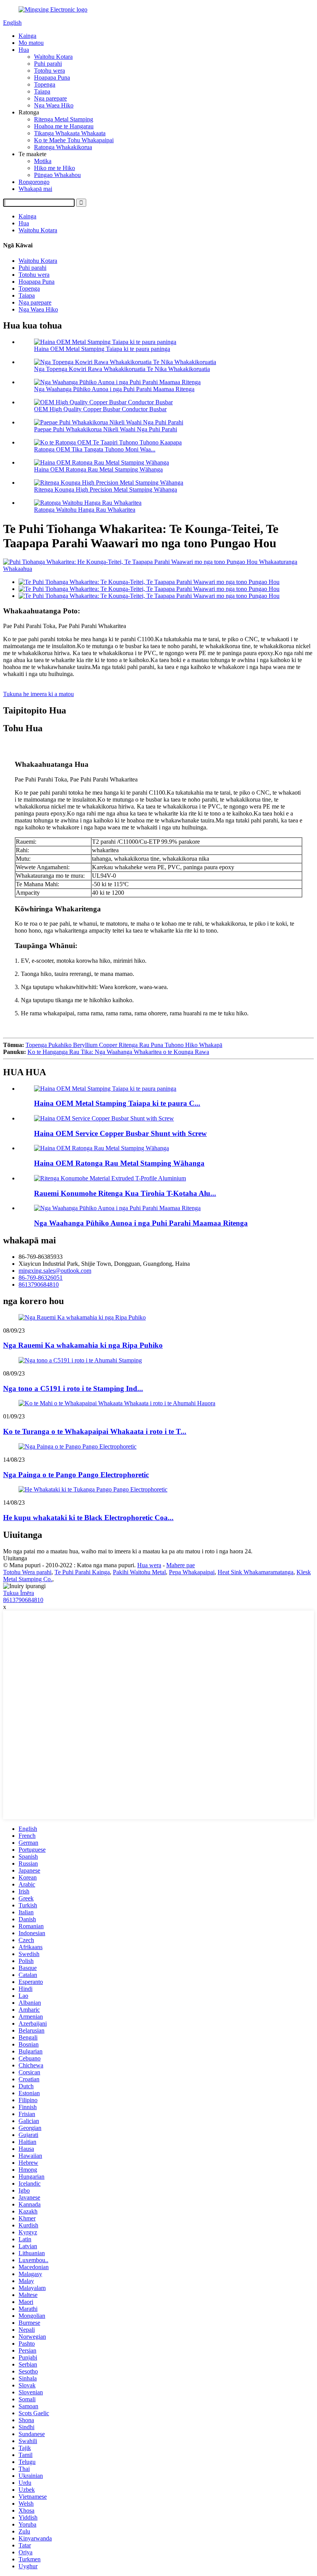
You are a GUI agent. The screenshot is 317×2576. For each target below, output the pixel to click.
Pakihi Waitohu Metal (139, 1572)
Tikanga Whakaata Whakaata (70, 133)
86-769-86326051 (41, 1278)
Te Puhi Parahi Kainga (82, 1572)
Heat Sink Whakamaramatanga (256, 1572)
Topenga (45, 84)
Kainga (27, 36)
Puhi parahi (48, 64)
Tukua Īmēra (19, 1593)
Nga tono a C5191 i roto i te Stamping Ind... (73, 1388)
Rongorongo (34, 182)
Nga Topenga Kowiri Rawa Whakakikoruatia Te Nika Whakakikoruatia (122, 369)
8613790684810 (39, 1285)
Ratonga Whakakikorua (63, 147)
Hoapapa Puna (52, 77)
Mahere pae (181, 1565)
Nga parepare (50, 98)
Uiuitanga (15, 1558)
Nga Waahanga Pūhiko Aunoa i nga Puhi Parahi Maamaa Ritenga (114, 389)
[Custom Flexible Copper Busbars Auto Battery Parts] (117, 1208)
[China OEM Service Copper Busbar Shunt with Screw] (104, 1118)
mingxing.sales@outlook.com (55, 1271)
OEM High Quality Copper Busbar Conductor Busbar (100, 409)
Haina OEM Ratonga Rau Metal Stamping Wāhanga (98, 469)
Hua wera (149, 1565)
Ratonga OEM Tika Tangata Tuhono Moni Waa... (95, 449)
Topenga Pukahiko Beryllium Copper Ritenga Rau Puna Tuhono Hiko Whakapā (124, 1045)
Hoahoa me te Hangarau (64, 126)
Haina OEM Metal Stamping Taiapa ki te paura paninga (102, 349)
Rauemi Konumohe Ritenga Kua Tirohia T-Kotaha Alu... (125, 1193)
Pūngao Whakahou (57, 175)
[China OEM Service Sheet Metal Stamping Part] (101, 1148)
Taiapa (42, 91)
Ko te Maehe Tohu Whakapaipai (74, 140)
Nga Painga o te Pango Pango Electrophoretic (76, 1475)
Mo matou (31, 43)
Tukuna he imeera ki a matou (38, 694)
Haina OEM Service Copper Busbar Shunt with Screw (120, 1133)
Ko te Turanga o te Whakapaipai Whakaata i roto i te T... (95, 1431)
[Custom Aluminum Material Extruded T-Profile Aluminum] (110, 1178)
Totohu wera (49, 71)
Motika (43, 161)
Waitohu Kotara (53, 57)
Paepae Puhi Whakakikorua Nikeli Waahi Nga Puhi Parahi (106, 429)
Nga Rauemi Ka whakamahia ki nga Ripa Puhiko (83, 1345)
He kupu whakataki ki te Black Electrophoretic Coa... (88, 1518)
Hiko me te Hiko (55, 168)
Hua (24, 50)
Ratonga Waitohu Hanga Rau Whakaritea (85, 510)
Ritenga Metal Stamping (64, 119)
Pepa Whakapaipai (192, 1572)
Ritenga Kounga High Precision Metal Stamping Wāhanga (106, 489)
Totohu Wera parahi (27, 1572)
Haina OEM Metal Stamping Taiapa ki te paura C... (117, 1103)
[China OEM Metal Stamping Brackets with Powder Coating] (105, 1089)
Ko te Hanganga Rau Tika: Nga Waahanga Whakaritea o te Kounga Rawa (118, 1052)
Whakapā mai (35, 189)
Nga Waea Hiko (54, 105)
